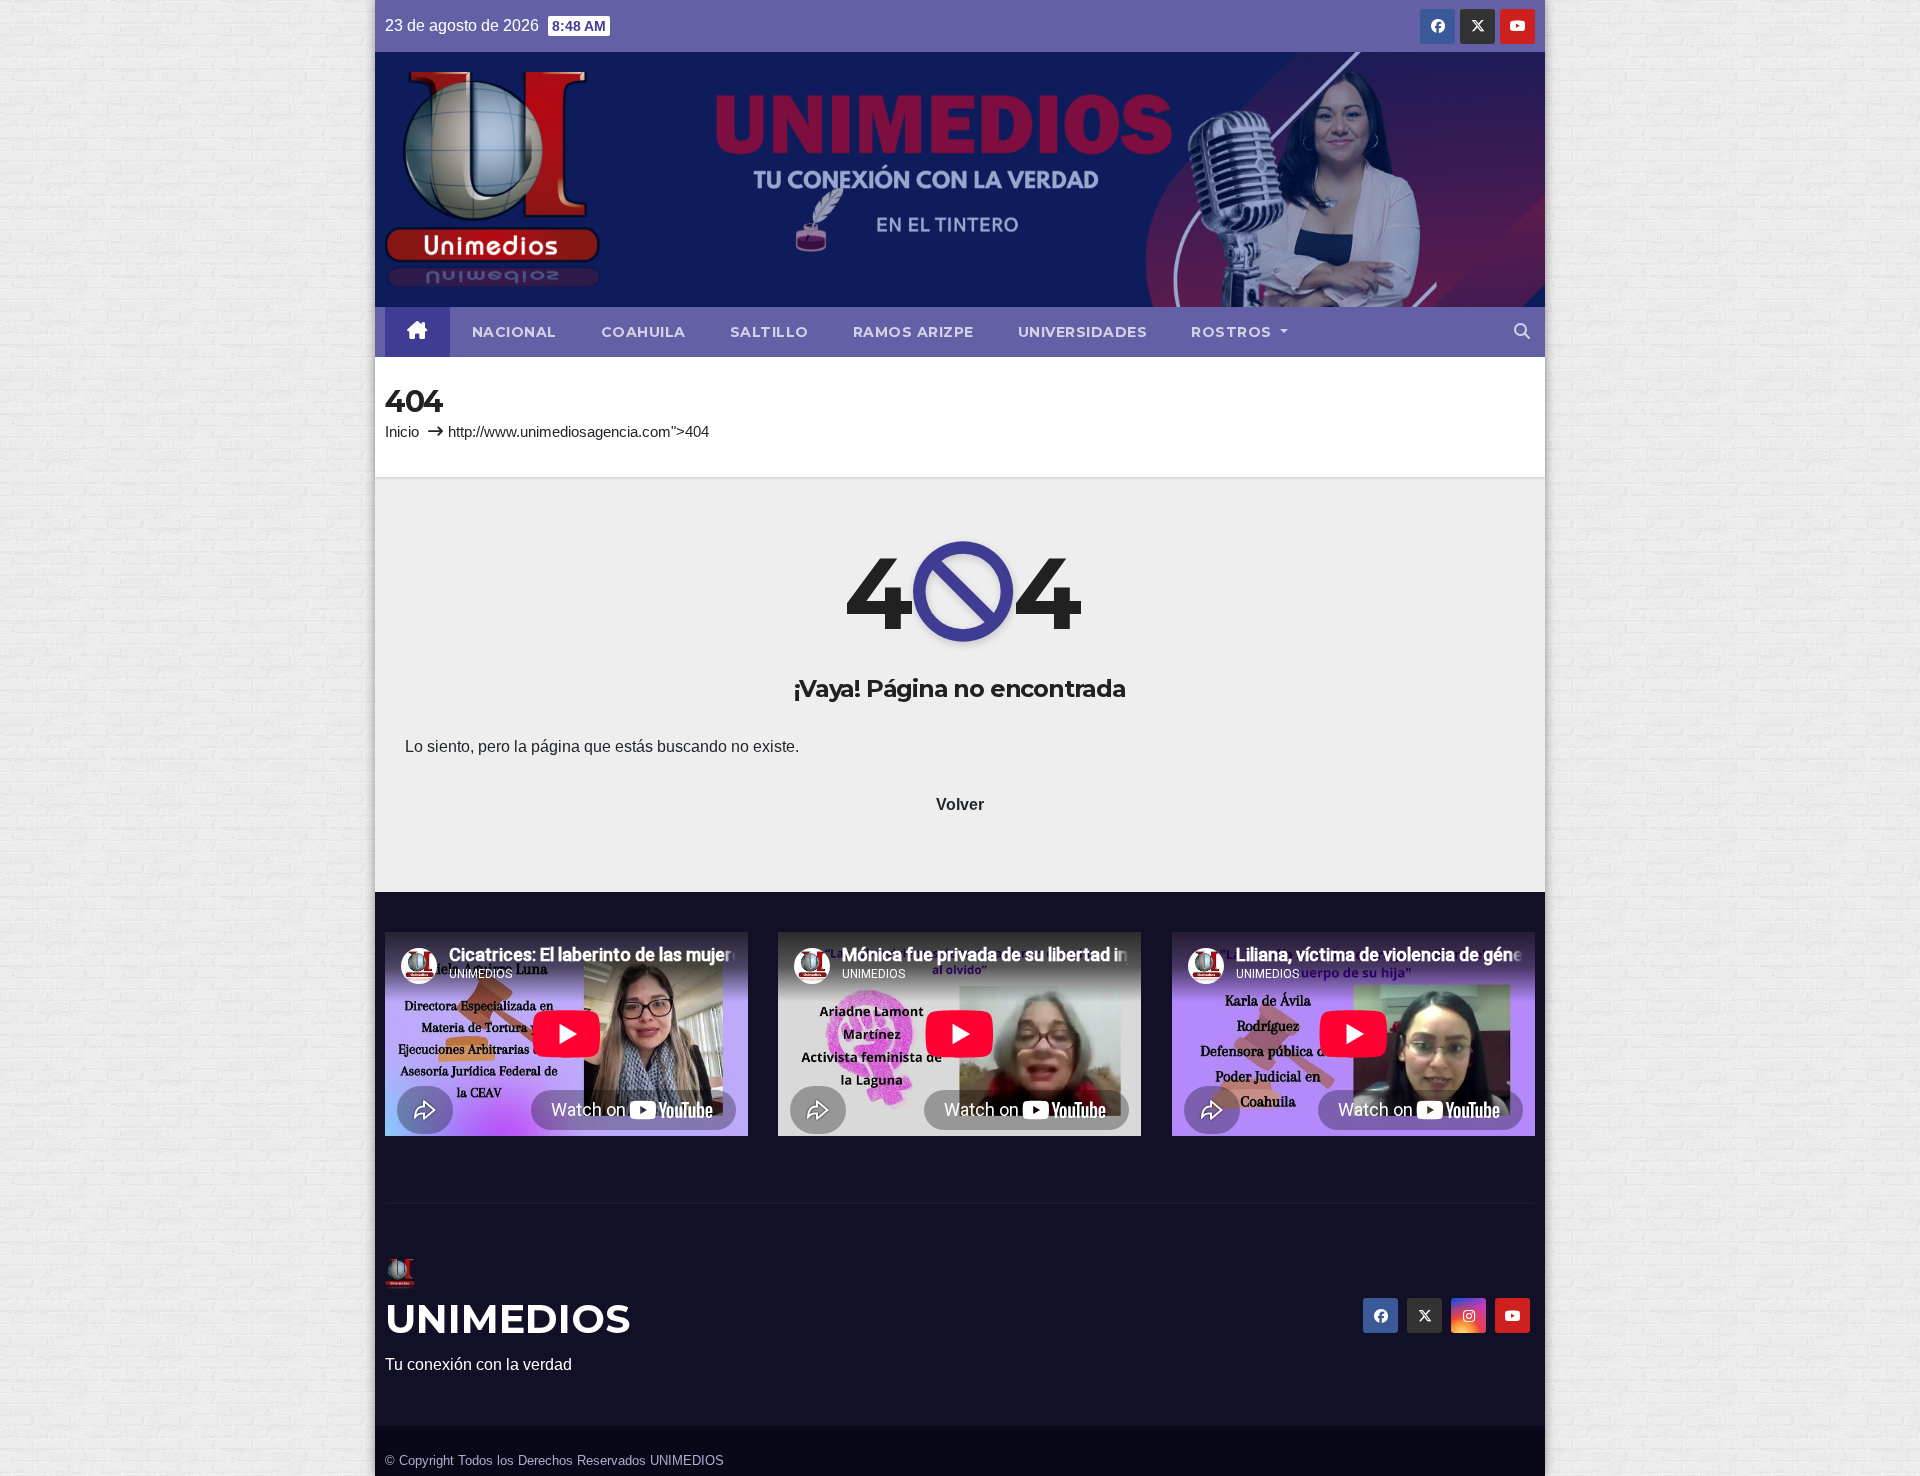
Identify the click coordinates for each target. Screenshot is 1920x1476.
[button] (1522, 331)
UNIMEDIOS (507, 1318)
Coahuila (643, 332)
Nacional (514, 332)
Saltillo (769, 332)
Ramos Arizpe (913, 332)
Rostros (1233, 332)
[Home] (417, 332)
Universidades (1083, 332)
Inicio (402, 431)
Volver (960, 804)
